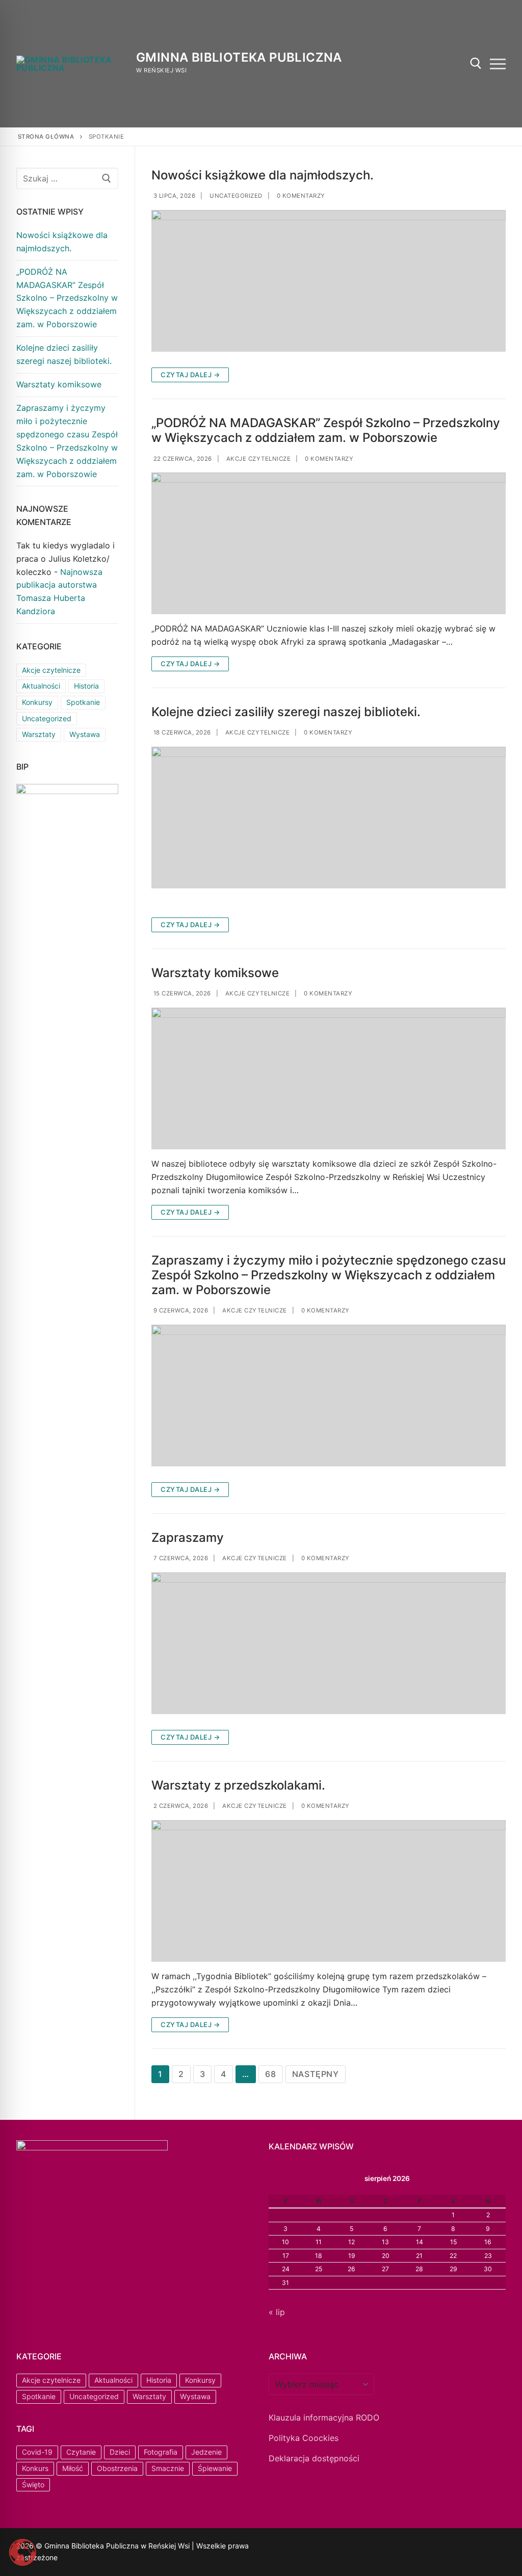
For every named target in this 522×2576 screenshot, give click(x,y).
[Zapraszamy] (329, 1643)
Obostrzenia (117, 2468)
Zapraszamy (188, 1537)
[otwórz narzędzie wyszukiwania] (476, 63)
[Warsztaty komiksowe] (329, 1079)
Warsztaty (39, 734)
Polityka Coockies (304, 2438)
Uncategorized (235, 196)
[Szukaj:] (67, 178)
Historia (86, 686)
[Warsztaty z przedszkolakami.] (329, 1891)
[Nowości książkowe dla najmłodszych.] (329, 281)
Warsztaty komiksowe (215, 973)
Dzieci (120, 2452)
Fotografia (161, 2452)
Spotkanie (83, 702)
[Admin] (290, 2548)
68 (271, 2074)
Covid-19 (37, 2452)
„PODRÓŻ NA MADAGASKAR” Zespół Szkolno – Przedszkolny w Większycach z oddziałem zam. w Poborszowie (326, 430)
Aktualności (41, 686)
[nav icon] (498, 64)
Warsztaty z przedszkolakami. (238, 1785)
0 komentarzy (300, 196)
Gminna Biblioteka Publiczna (239, 57)
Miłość (73, 2468)
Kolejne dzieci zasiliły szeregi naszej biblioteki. (286, 712)
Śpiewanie (215, 2468)
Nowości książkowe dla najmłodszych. (263, 175)
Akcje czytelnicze (257, 459)
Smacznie (168, 2468)
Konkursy (37, 702)
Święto (33, 2485)
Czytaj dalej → (190, 375)
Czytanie (81, 2452)
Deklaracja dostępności (314, 2458)
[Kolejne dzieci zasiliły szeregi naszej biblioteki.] (329, 818)
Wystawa (85, 734)
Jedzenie (206, 2452)
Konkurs (35, 2468)
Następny (316, 2074)
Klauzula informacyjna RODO (324, 2417)
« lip (277, 2312)
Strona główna (46, 137)
